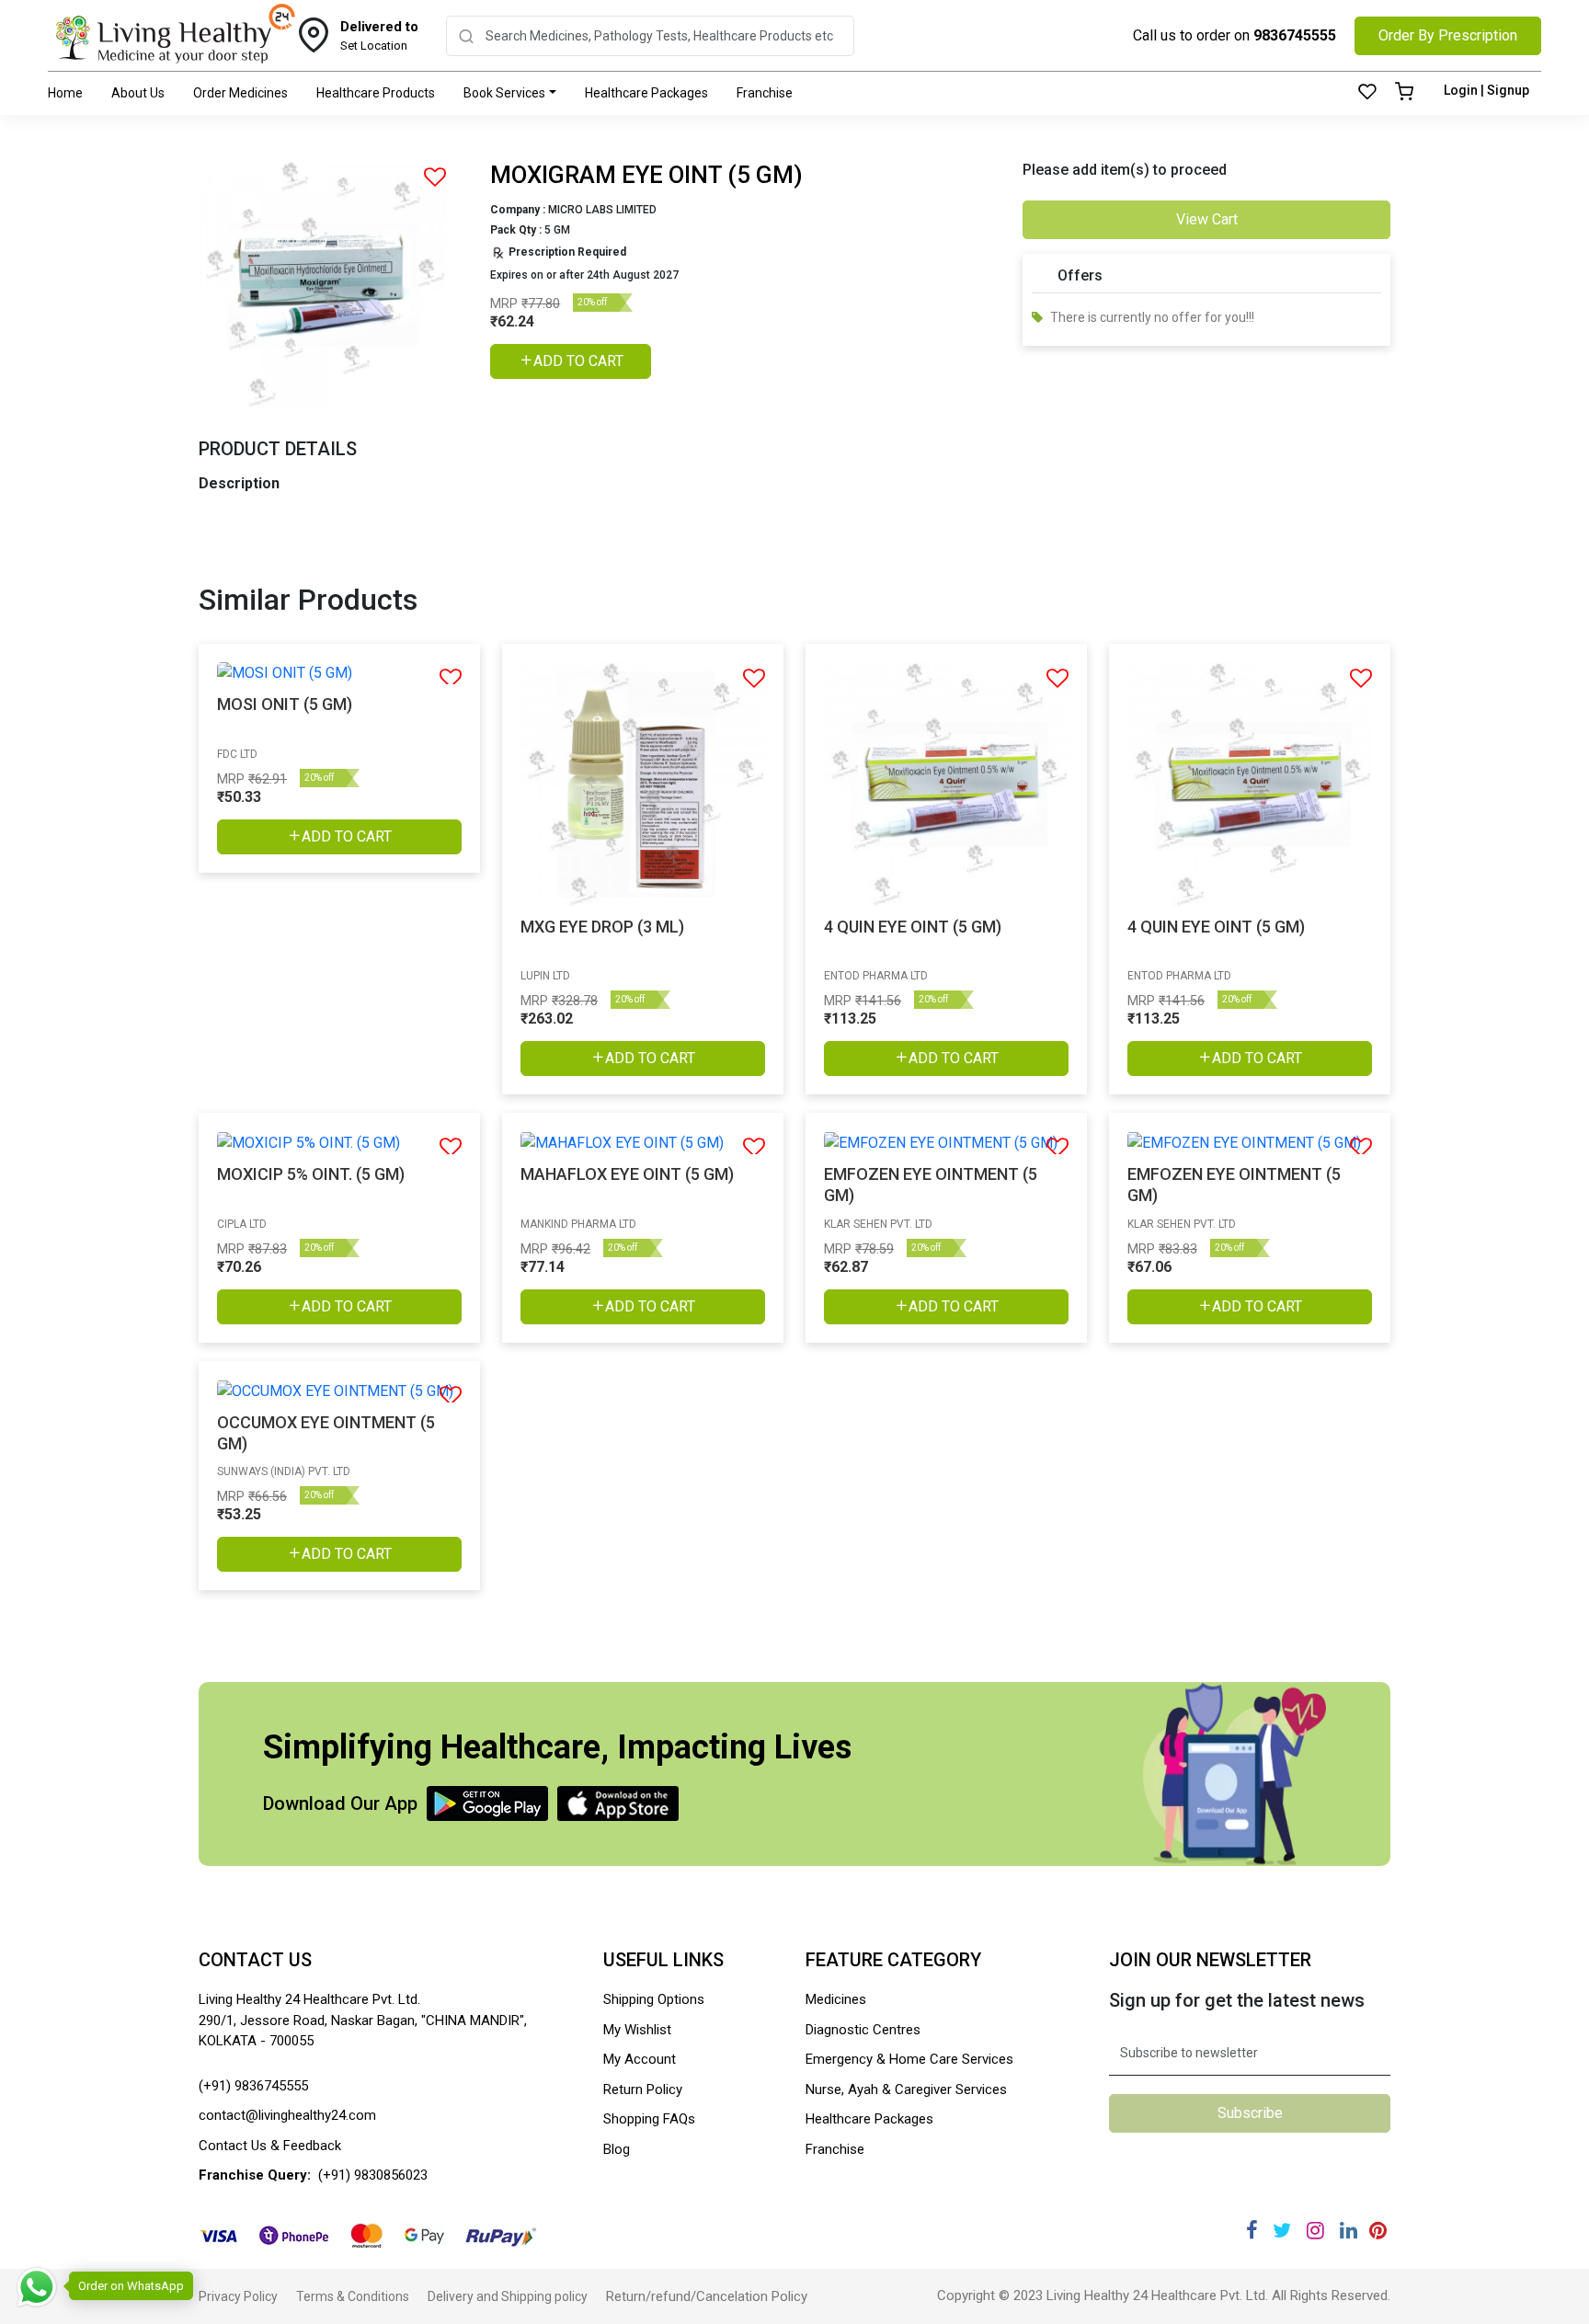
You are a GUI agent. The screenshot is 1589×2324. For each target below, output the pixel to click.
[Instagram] (1315, 2231)
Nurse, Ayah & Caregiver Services (906, 2089)
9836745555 (1295, 35)
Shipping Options (654, 1999)
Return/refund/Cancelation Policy (707, 2296)
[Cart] (1404, 93)
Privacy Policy (238, 2296)
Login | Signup (1486, 90)
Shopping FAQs (649, 2119)
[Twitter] (1282, 2231)
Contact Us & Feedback (270, 2146)
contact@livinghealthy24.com (287, 2115)
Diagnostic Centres (863, 2030)
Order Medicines (240, 93)
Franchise (765, 93)
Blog (617, 2149)
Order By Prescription (1448, 35)
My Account (640, 2059)
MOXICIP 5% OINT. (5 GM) (311, 1174)
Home (65, 93)
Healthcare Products (376, 93)
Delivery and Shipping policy (508, 2296)
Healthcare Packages (646, 93)
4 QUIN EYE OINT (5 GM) (913, 927)
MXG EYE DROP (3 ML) (602, 927)
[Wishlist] (1367, 93)
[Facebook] (1252, 2231)
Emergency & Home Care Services (909, 2059)
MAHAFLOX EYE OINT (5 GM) (627, 1174)
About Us (138, 93)
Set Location (379, 36)
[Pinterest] (1378, 2231)
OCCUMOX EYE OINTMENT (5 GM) (326, 1433)
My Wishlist (637, 2030)
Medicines (836, 1999)
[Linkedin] (1349, 2231)
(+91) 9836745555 (253, 2086)
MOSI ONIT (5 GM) (285, 704)
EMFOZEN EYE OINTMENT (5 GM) (931, 1185)
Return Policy (643, 2089)
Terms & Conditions (353, 2296)
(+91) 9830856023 (373, 2175)
